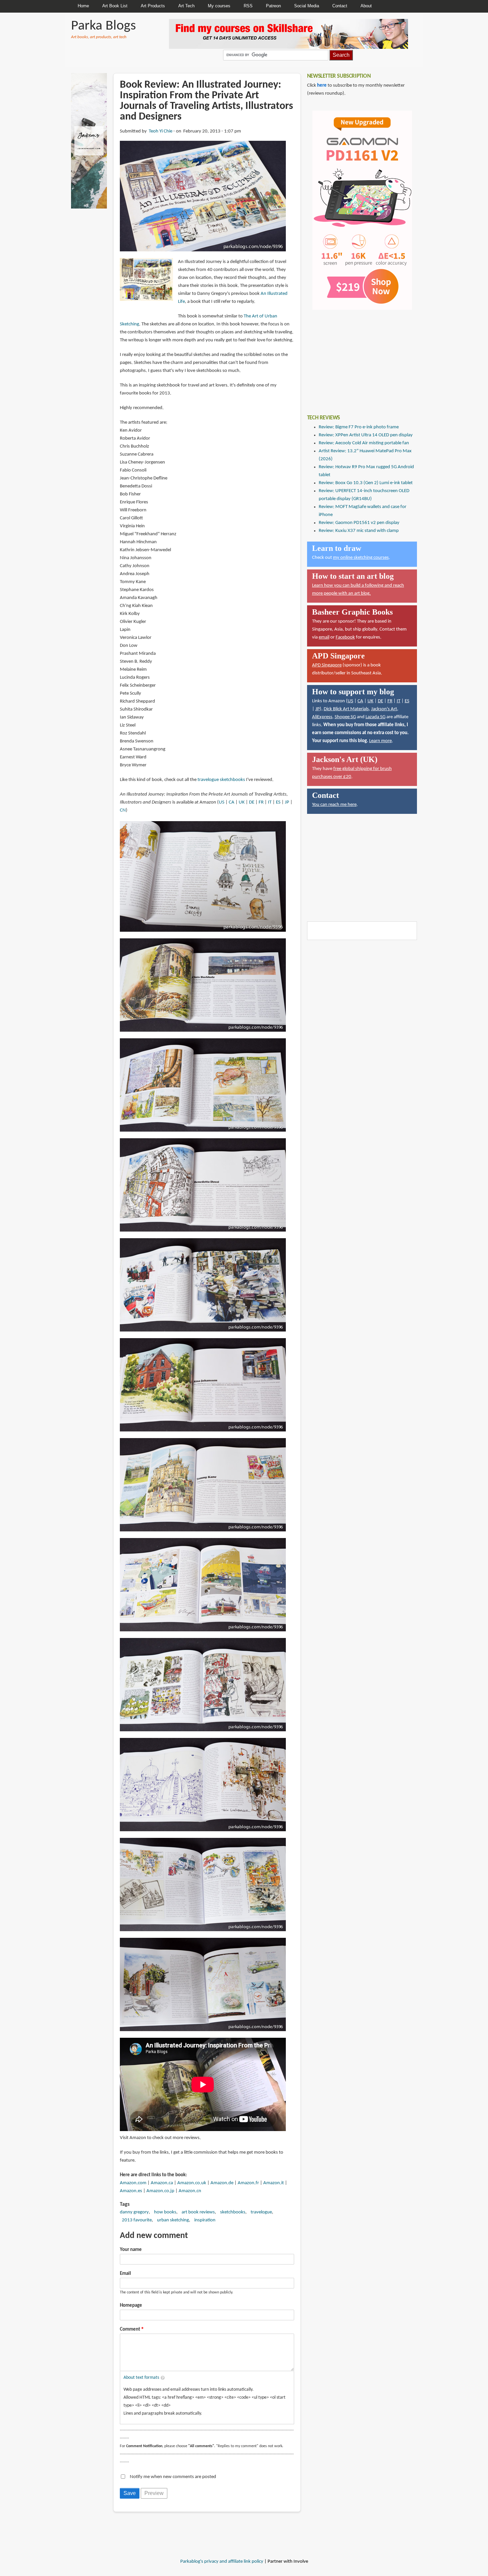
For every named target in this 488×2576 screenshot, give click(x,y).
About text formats (141, 2378)
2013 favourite (137, 2220)
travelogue (261, 2212)
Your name (131, 2250)
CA (232, 802)
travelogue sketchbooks (221, 780)
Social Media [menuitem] (307, 6)
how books (165, 2212)
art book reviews (198, 2212)
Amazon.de (222, 2183)
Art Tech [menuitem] (186, 6)
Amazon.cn (190, 2191)
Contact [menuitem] (340, 6)
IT (270, 802)
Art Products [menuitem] (153, 6)
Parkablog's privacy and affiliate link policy (222, 2562)
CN (123, 810)
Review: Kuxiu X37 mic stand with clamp (359, 531)
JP (287, 802)
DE (252, 802)
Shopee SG (345, 717)
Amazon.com (133, 2183)
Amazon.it (274, 2183)
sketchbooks (233, 2212)
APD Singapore (327, 665)
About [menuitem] (366, 6)
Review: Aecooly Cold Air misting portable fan (364, 443)
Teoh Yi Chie (161, 131)
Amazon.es (131, 2191)
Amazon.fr (248, 2183)
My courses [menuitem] (219, 6)
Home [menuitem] (83, 6)
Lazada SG (375, 717)
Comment (130, 2329)
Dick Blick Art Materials (346, 709)
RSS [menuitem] (248, 6)
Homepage (131, 2306)
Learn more (380, 741)
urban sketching (173, 2220)
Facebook (345, 637)
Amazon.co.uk (192, 2183)
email (324, 637)
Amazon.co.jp (160, 2191)
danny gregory (134, 2212)
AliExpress (322, 717)
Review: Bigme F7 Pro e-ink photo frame (359, 427)
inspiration (205, 2220)
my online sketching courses (361, 558)
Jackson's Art (384, 709)
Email (125, 2274)
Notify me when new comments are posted (173, 2477)
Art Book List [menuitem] (115, 6)
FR (261, 802)
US (222, 802)
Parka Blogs (103, 26)
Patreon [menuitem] (273, 6)
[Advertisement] (357, 357)
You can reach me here (334, 805)
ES (278, 802)
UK (242, 802)
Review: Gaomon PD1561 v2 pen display (359, 523)
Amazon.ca (162, 2183)
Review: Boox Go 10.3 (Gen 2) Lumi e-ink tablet (366, 483)
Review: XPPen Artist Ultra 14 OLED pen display (366, 435)
